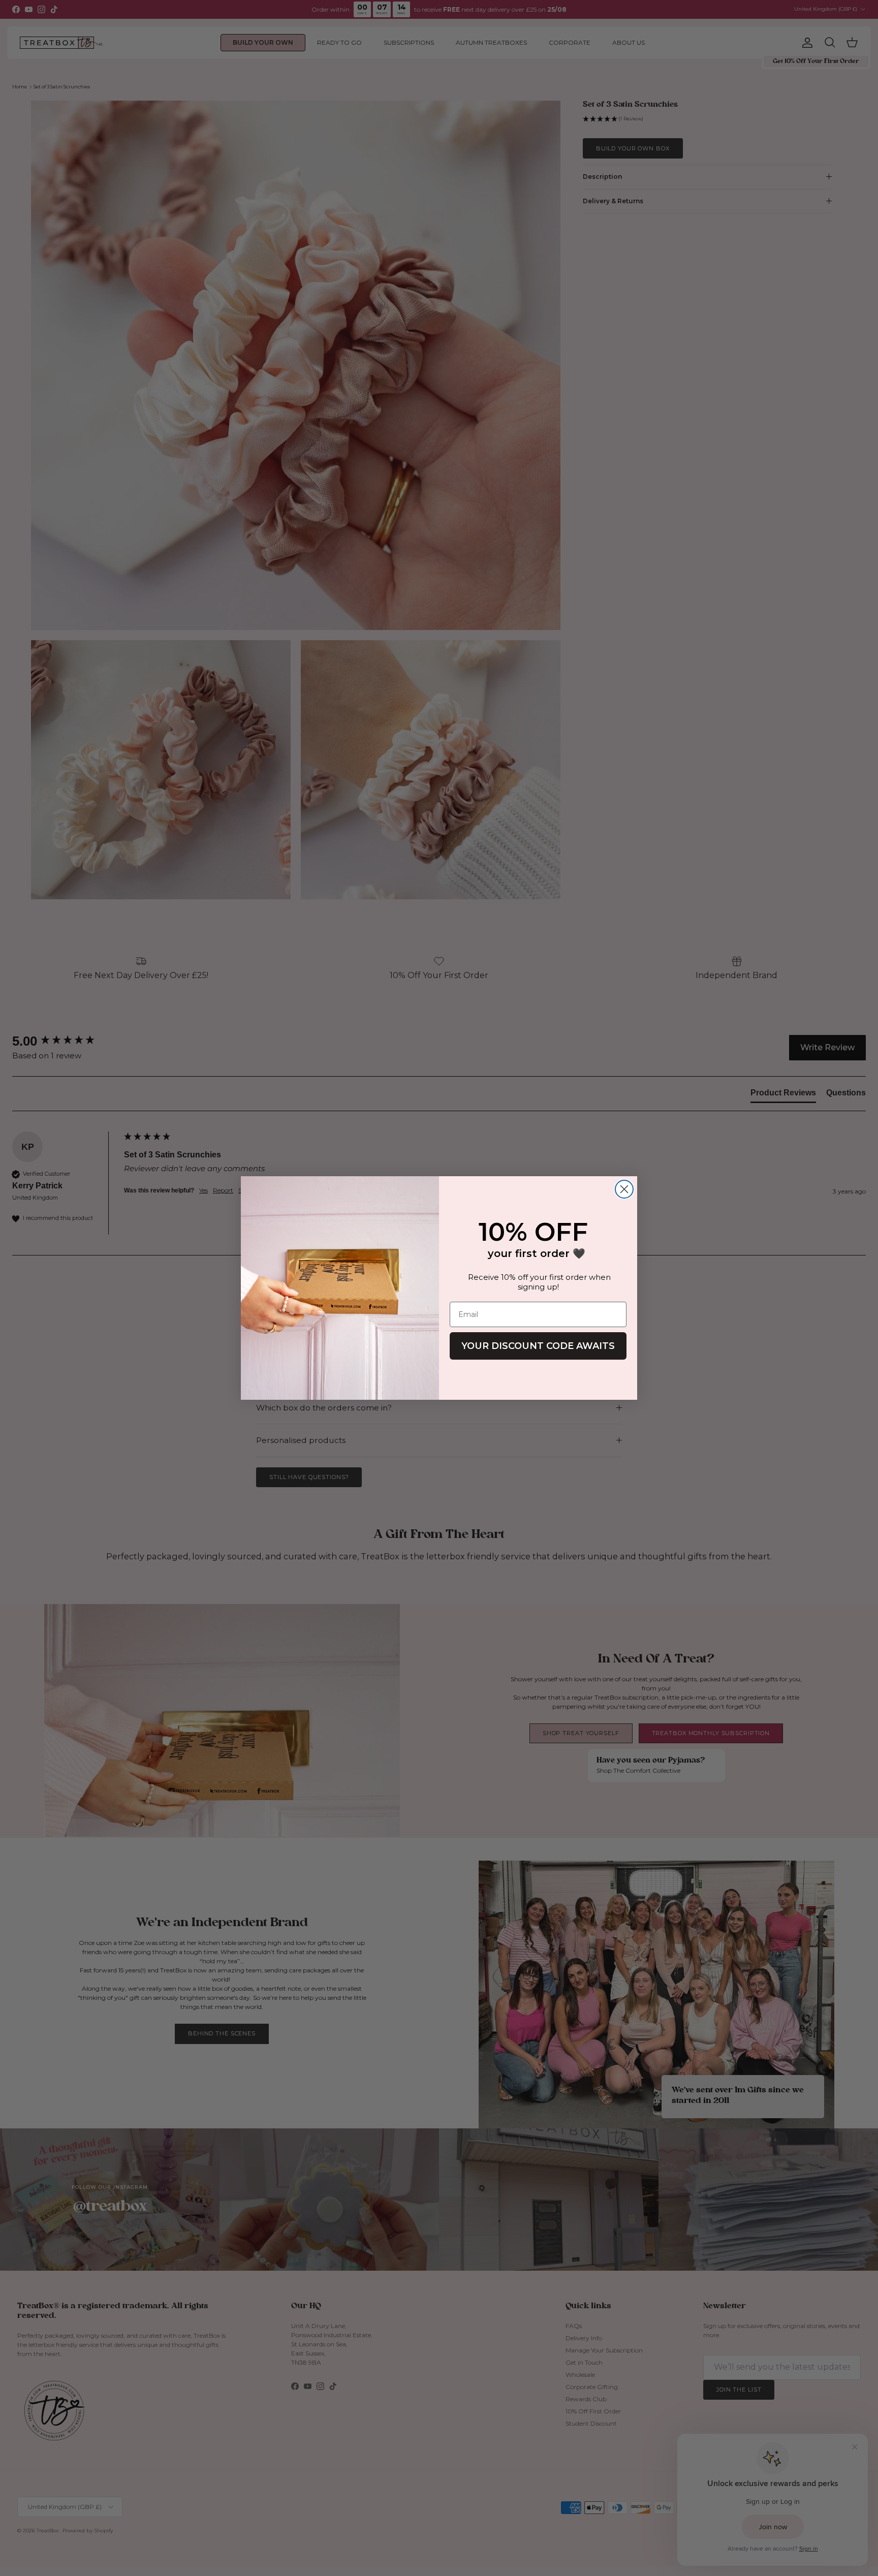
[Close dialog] (624, 1189)
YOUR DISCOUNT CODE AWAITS (538, 1346)
